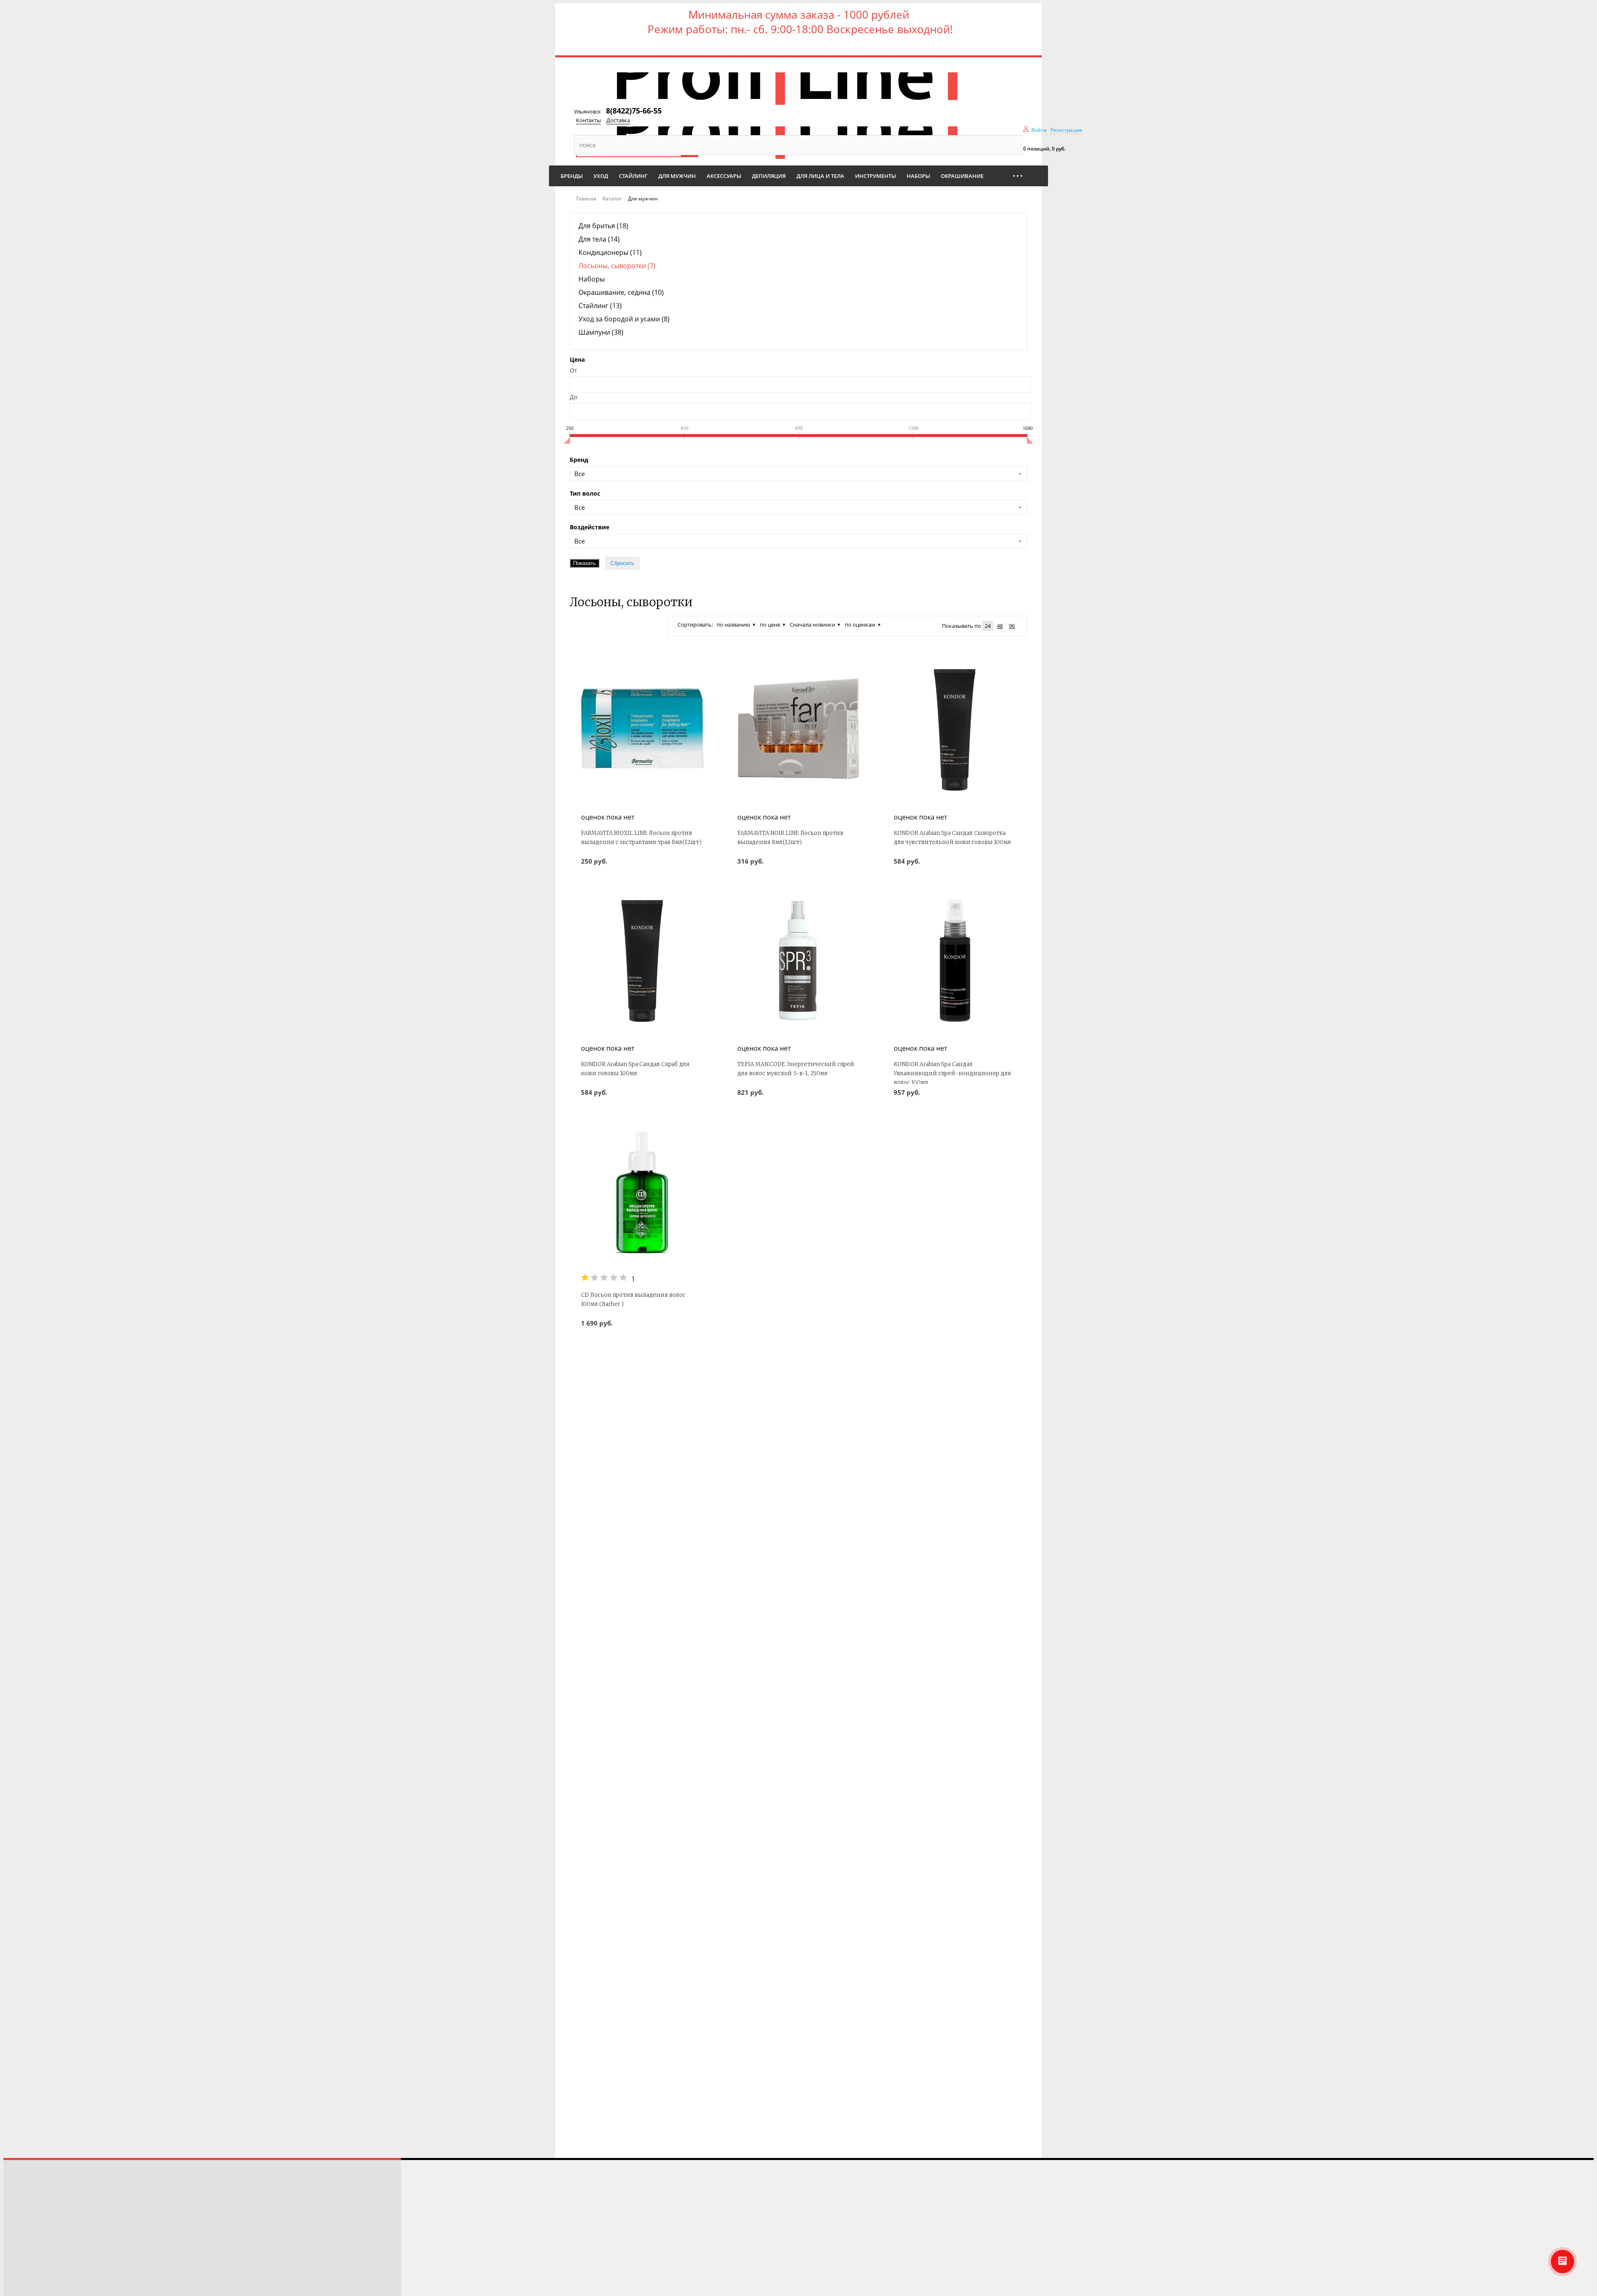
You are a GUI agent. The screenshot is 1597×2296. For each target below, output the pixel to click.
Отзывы (20, 2196)
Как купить (25, 2219)
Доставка (618, 120)
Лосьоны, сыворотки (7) (617, 266)
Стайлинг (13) (600, 306)
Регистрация (1066, 130)
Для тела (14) (599, 239)
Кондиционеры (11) (610, 252)
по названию (733, 625)
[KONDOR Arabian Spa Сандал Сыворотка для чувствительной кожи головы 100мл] (955, 730)
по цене (770, 625)
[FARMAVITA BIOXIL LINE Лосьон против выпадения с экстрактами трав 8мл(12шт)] (642, 730)
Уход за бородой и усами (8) (624, 319)
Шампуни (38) (601, 332)
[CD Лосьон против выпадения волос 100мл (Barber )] (642, 1192)
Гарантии (22, 2277)
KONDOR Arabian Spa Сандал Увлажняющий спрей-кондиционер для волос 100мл (952, 1073)
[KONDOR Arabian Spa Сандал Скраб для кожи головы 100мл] (642, 961)
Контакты (588, 120)
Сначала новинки (812, 625)
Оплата (19, 2242)
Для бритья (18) (603, 226)
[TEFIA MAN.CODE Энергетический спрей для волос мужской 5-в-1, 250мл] (798, 961)
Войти (1039, 130)
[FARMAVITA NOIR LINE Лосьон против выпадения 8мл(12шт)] (798, 730)
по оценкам (860, 625)
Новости (22, 2254)
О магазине (25, 2265)
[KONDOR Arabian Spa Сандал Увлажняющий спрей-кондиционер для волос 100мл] (955, 961)
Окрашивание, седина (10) (621, 292)
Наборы (592, 279)
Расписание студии (37, 2184)
